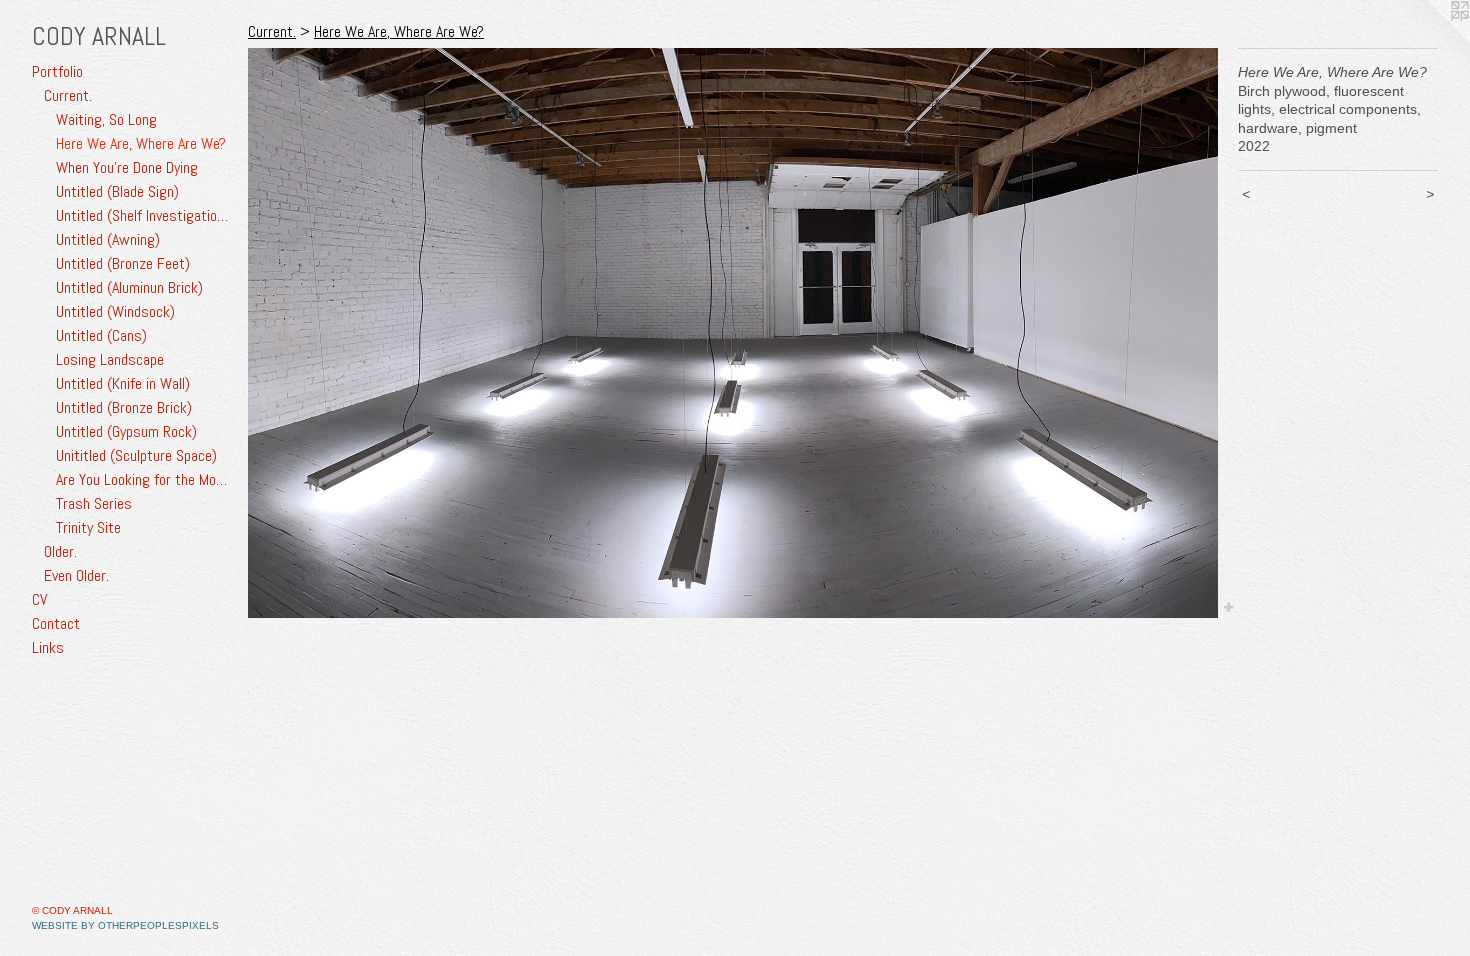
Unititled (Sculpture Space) (136, 455)
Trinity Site (88, 527)
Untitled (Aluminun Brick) (129, 287)
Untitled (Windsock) (115, 311)
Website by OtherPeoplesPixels (125, 925)
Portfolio (57, 71)
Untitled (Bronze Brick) (124, 407)
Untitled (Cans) (101, 335)
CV (39, 599)
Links (48, 647)
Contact (56, 623)
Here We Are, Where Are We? (141, 143)
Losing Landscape (110, 359)
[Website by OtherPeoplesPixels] (1430, 40)
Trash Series (94, 503)
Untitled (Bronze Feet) (123, 263)
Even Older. (76, 575)
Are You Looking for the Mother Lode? (144, 479)
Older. (60, 551)
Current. (68, 95)
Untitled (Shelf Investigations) (144, 215)
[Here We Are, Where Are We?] (733, 333)
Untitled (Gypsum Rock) (126, 431)
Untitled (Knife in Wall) (123, 383)
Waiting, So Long (106, 119)
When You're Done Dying (127, 167)
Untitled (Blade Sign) (117, 191)
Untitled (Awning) (108, 239)
